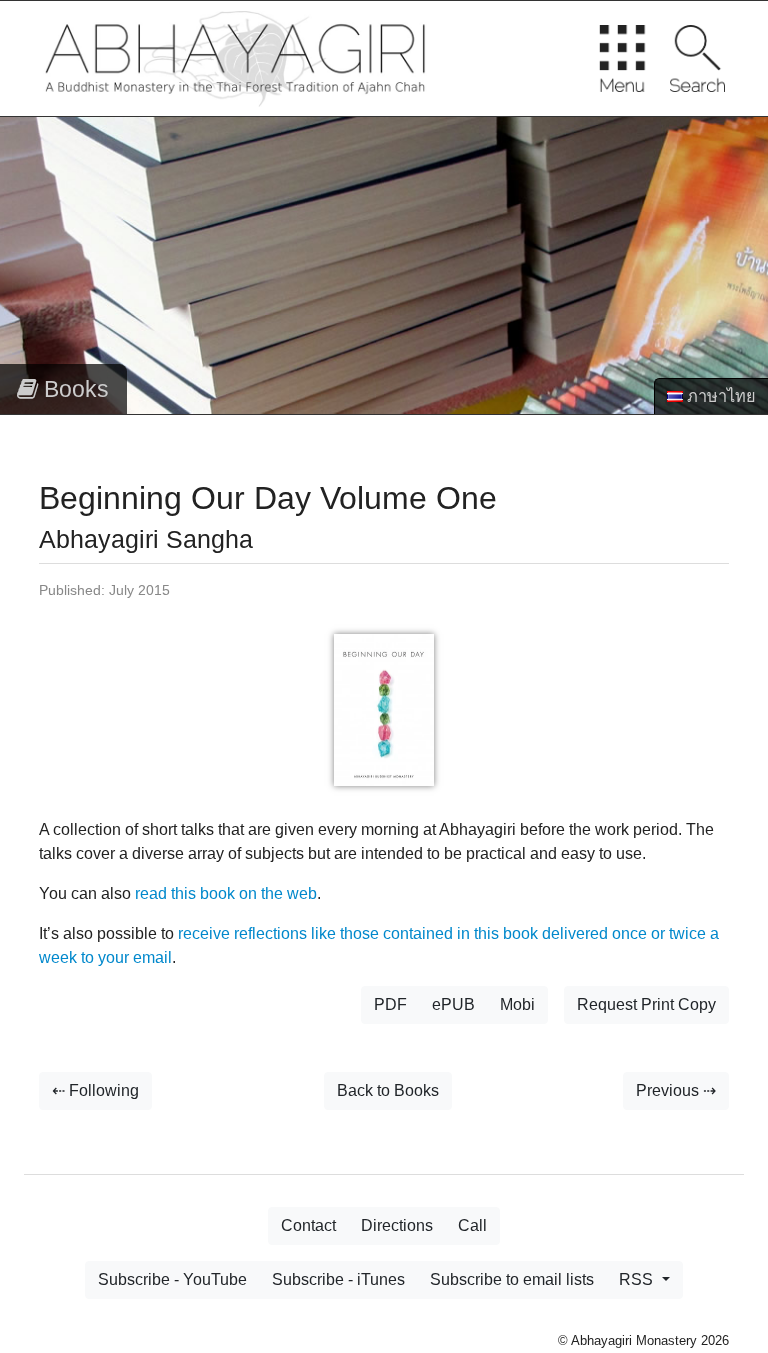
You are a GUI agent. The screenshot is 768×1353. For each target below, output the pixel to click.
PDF (390, 1004)
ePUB (453, 1004)
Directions (397, 1225)
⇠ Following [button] (95, 1090)
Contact (308, 1225)
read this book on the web (226, 893)
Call (472, 1225)
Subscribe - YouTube (172, 1279)
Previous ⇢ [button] (676, 1090)
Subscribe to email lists (512, 1279)
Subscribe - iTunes (338, 1279)
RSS (638, 1279)
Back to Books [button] (388, 1090)
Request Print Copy (646, 1004)
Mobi (517, 1004)
